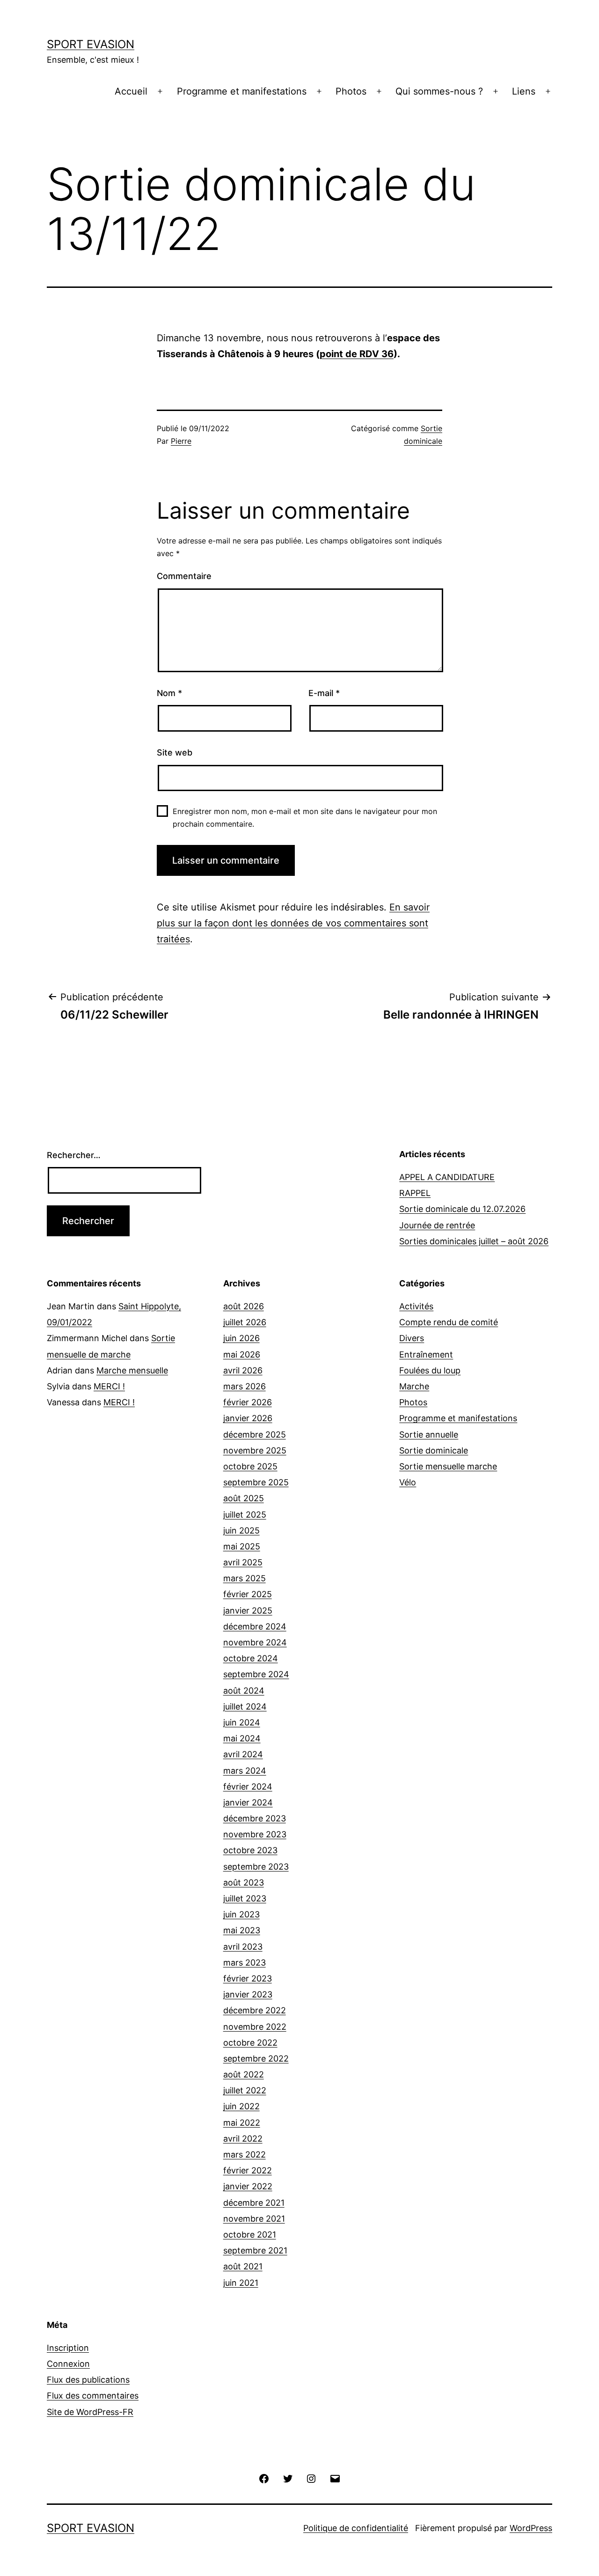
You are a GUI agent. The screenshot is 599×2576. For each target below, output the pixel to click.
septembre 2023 (256, 1867)
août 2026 (244, 1306)
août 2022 (244, 2074)
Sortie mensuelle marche (448, 1466)
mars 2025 (245, 1578)
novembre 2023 (255, 1834)
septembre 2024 (256, 1674)
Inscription (68, 2348)
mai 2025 (242, 1546)
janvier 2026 (248, 1418)
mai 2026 (242, 1354)
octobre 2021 (250, 2235)
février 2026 (248, 1402)
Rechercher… (74, 1155)
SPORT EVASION (91, 44)
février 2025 (248, 1594)
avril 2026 (243, 1370)
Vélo (408, 1482)
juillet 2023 (245, 1898)
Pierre (181, 441)
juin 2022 (241, 2106)
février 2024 (248, 1787)
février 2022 (248, 2170)
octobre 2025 (250, 1466)
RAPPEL (415, 1193)
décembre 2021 (254, 2203)
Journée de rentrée (437, 1225)
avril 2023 (243, 1947)
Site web (175, 752)
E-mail (324, 693)
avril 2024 (243, 1754)
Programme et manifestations (242, 91)
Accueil (131, 91)
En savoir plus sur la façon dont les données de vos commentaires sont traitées (293, 923)
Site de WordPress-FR (90, 2412)
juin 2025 (241, 1530)
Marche (414, 1386)
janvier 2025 (248, 1611)
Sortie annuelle (429, 1435)
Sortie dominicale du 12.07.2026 (462, 1209)
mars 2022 (245, 2154)
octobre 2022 (250, 2043)
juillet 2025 (245, 1515)
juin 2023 (241, 1914)
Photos (351, 91)
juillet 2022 (245, 2090)
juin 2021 (241, 2283)
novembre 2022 (255, 2027)
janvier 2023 (248, 1994)
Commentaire (184, 576)
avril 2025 (243, 1562)
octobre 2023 (250, 1850)
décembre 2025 (255, 1435)
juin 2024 (242, 1722)
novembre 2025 (255, 1450)
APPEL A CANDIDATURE (447, 1177)
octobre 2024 (251, 1658)
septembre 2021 (255, 2250)
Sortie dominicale (434, 1450)
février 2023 (248, 1978)
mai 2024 (242, 1738)
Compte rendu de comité (449, 1322)
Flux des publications (88, 2380)
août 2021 (243, 2266)
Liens (524, 91)
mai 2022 (242, 2123)
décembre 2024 (255, 1626)
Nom (169, 693)
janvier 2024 (248, 1802)
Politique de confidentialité (356, 2528)
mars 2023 (245, 1963)
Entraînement (426, 1354)
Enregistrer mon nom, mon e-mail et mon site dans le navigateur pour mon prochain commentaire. (305, 818)
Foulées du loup (430, 1370)
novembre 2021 (254, 2219)
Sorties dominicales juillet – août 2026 (474, 1241)
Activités (416, 1306)
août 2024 (244, 1691)
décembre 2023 (255, 1818)
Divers (412, 1338)
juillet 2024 (245, 1706)
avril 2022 (243, 2139)
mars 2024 (245, 1771)
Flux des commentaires (93, 2396)
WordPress (531, 2528)
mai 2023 (242, 1930)
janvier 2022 (248, 2186)
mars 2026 (245, 1386)
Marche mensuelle (132, 1370)
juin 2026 (241, 1338)
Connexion (68, 2364)
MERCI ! (109, 1386)
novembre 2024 (255, 1642)
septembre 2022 (256, 2059)
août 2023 (244, 1882)
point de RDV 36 (357, 354)
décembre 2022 (255, 2010)
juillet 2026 (245, 1322)
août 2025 (244, 1498)
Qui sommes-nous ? (439, 91)
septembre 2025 (256, 1482)
